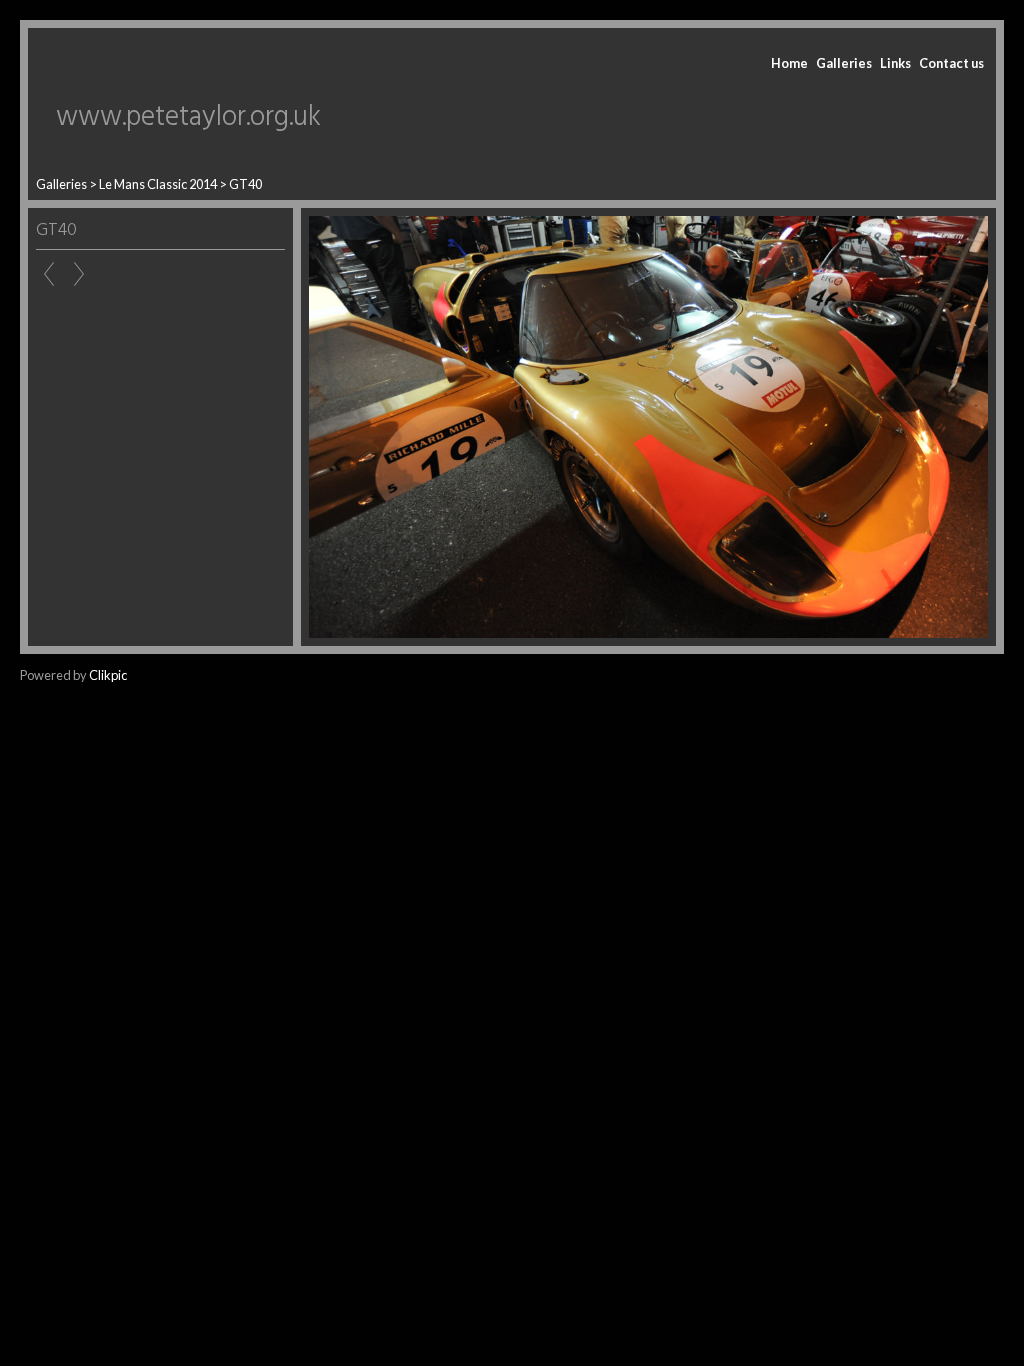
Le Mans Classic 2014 (158, 184)
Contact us (951, 63)
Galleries (844, 63)
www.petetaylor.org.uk (188, 117)
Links (895, 63)
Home (789, 63)
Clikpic (108, 675)
